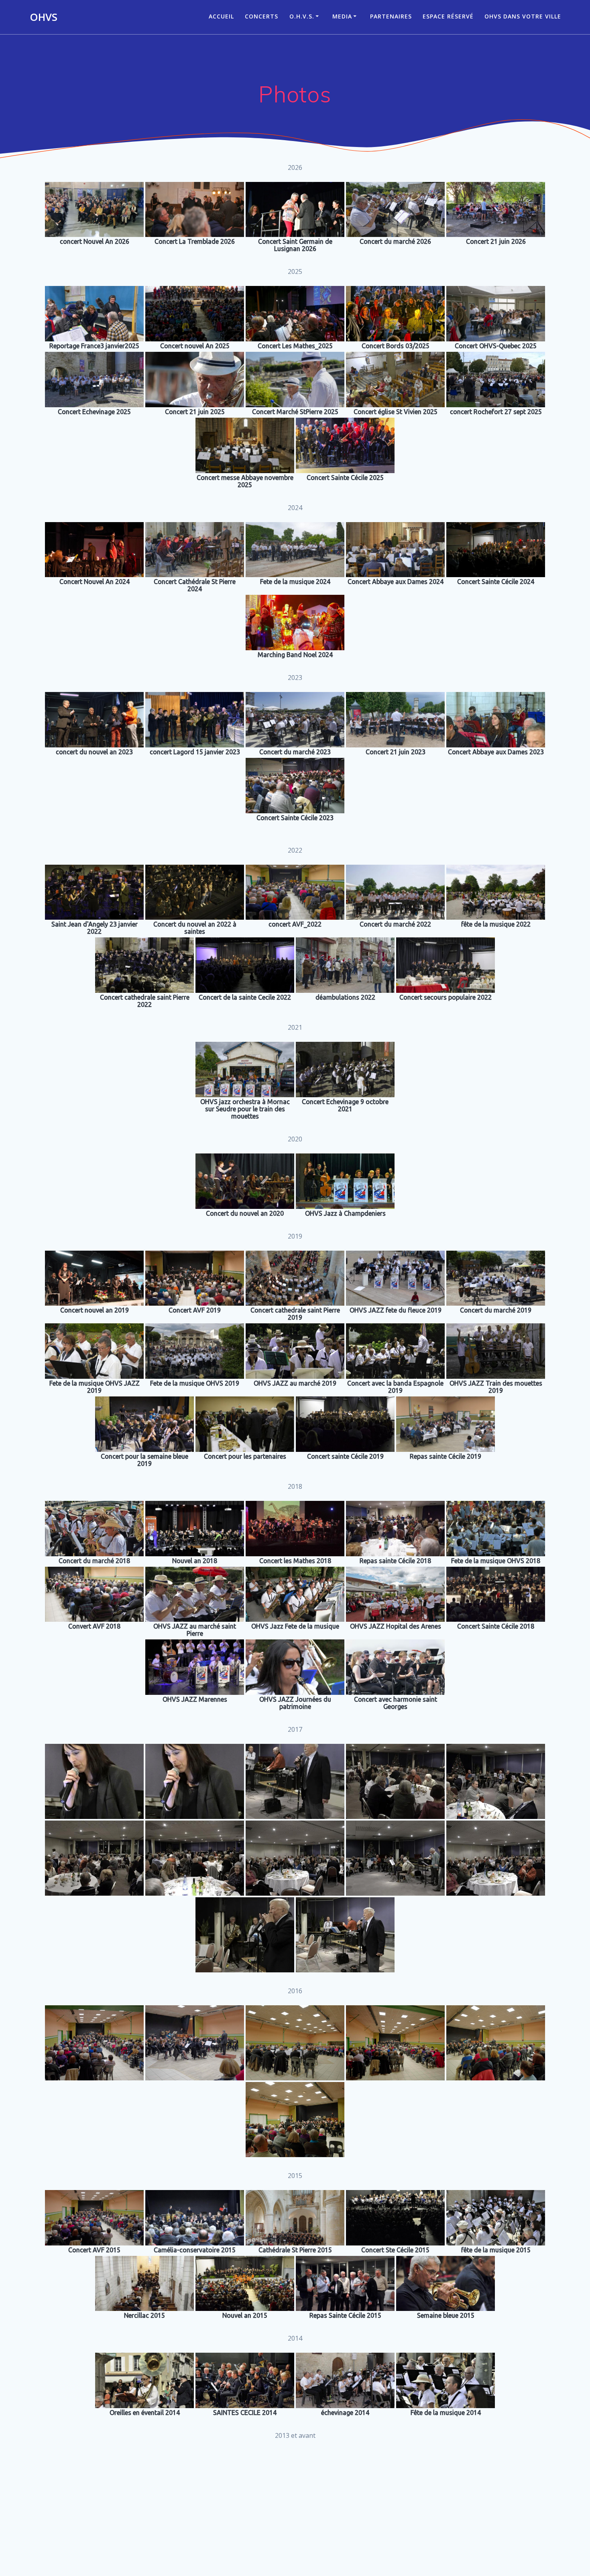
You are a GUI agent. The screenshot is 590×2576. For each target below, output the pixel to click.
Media (342, 16)
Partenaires (391, 16)
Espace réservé (448, 16)
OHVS (44, 17)
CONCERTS (261, 16)
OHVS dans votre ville (523, 16)
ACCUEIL (221, 16)
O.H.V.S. (302, 16)
